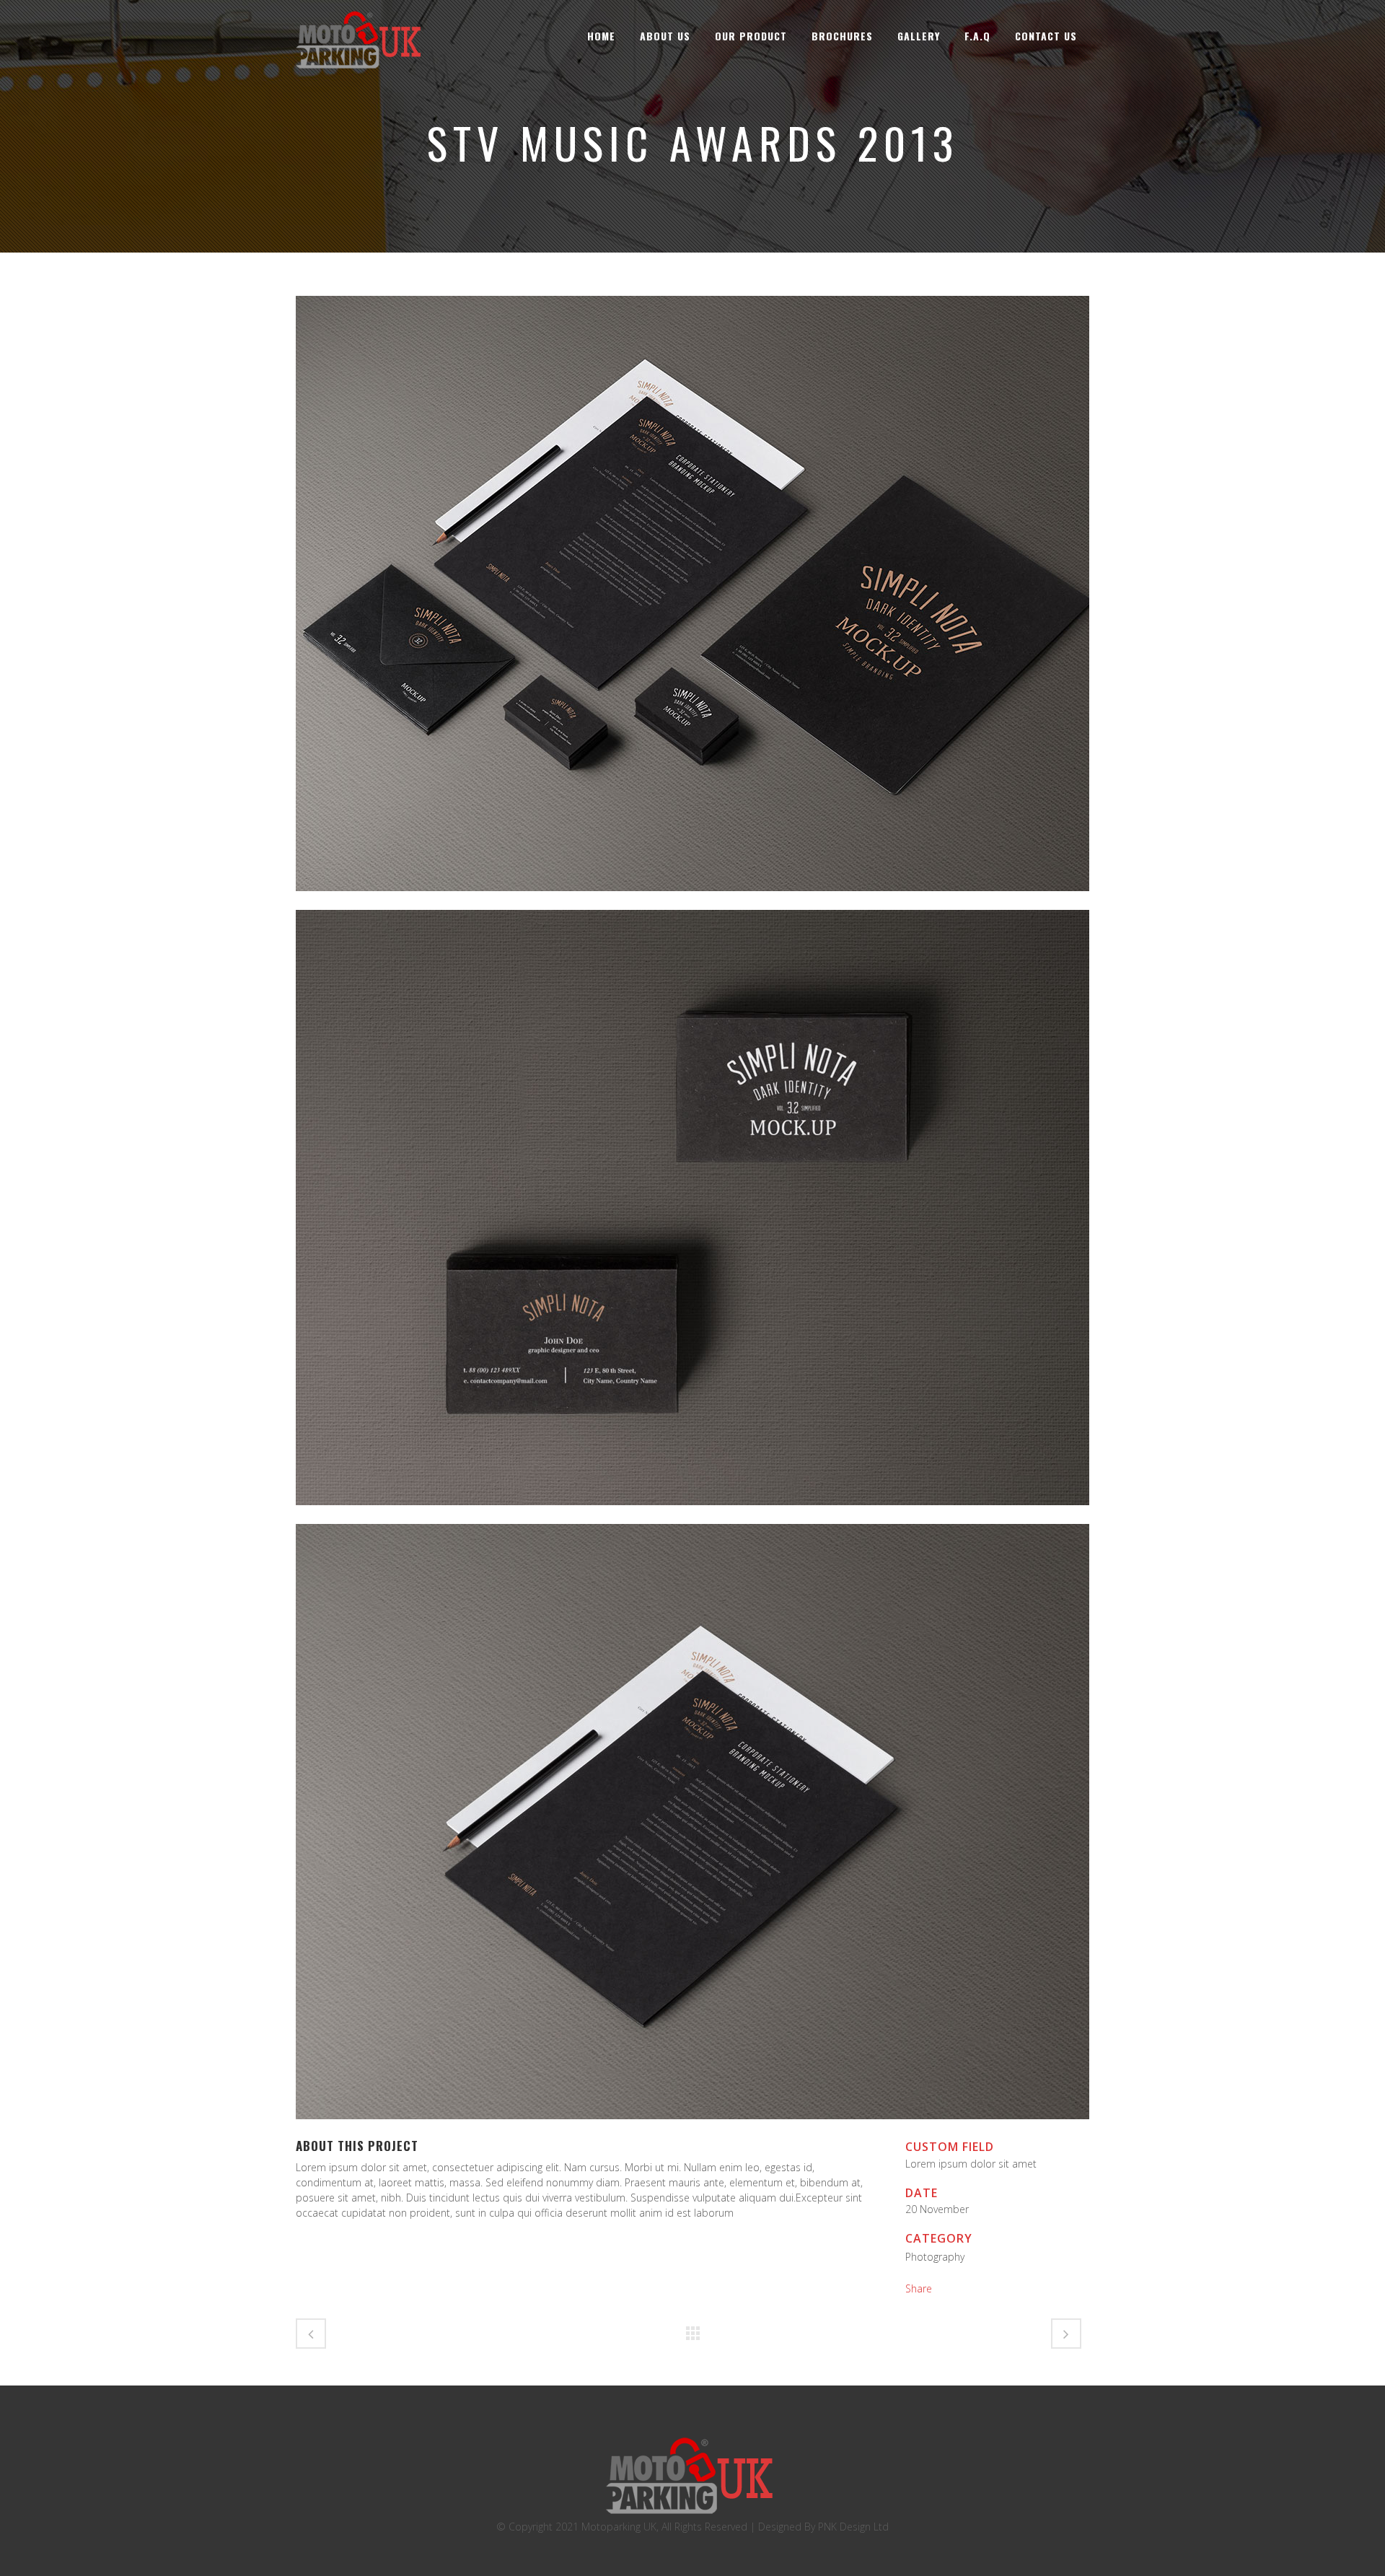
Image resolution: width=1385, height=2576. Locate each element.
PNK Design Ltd (853, 2527)
